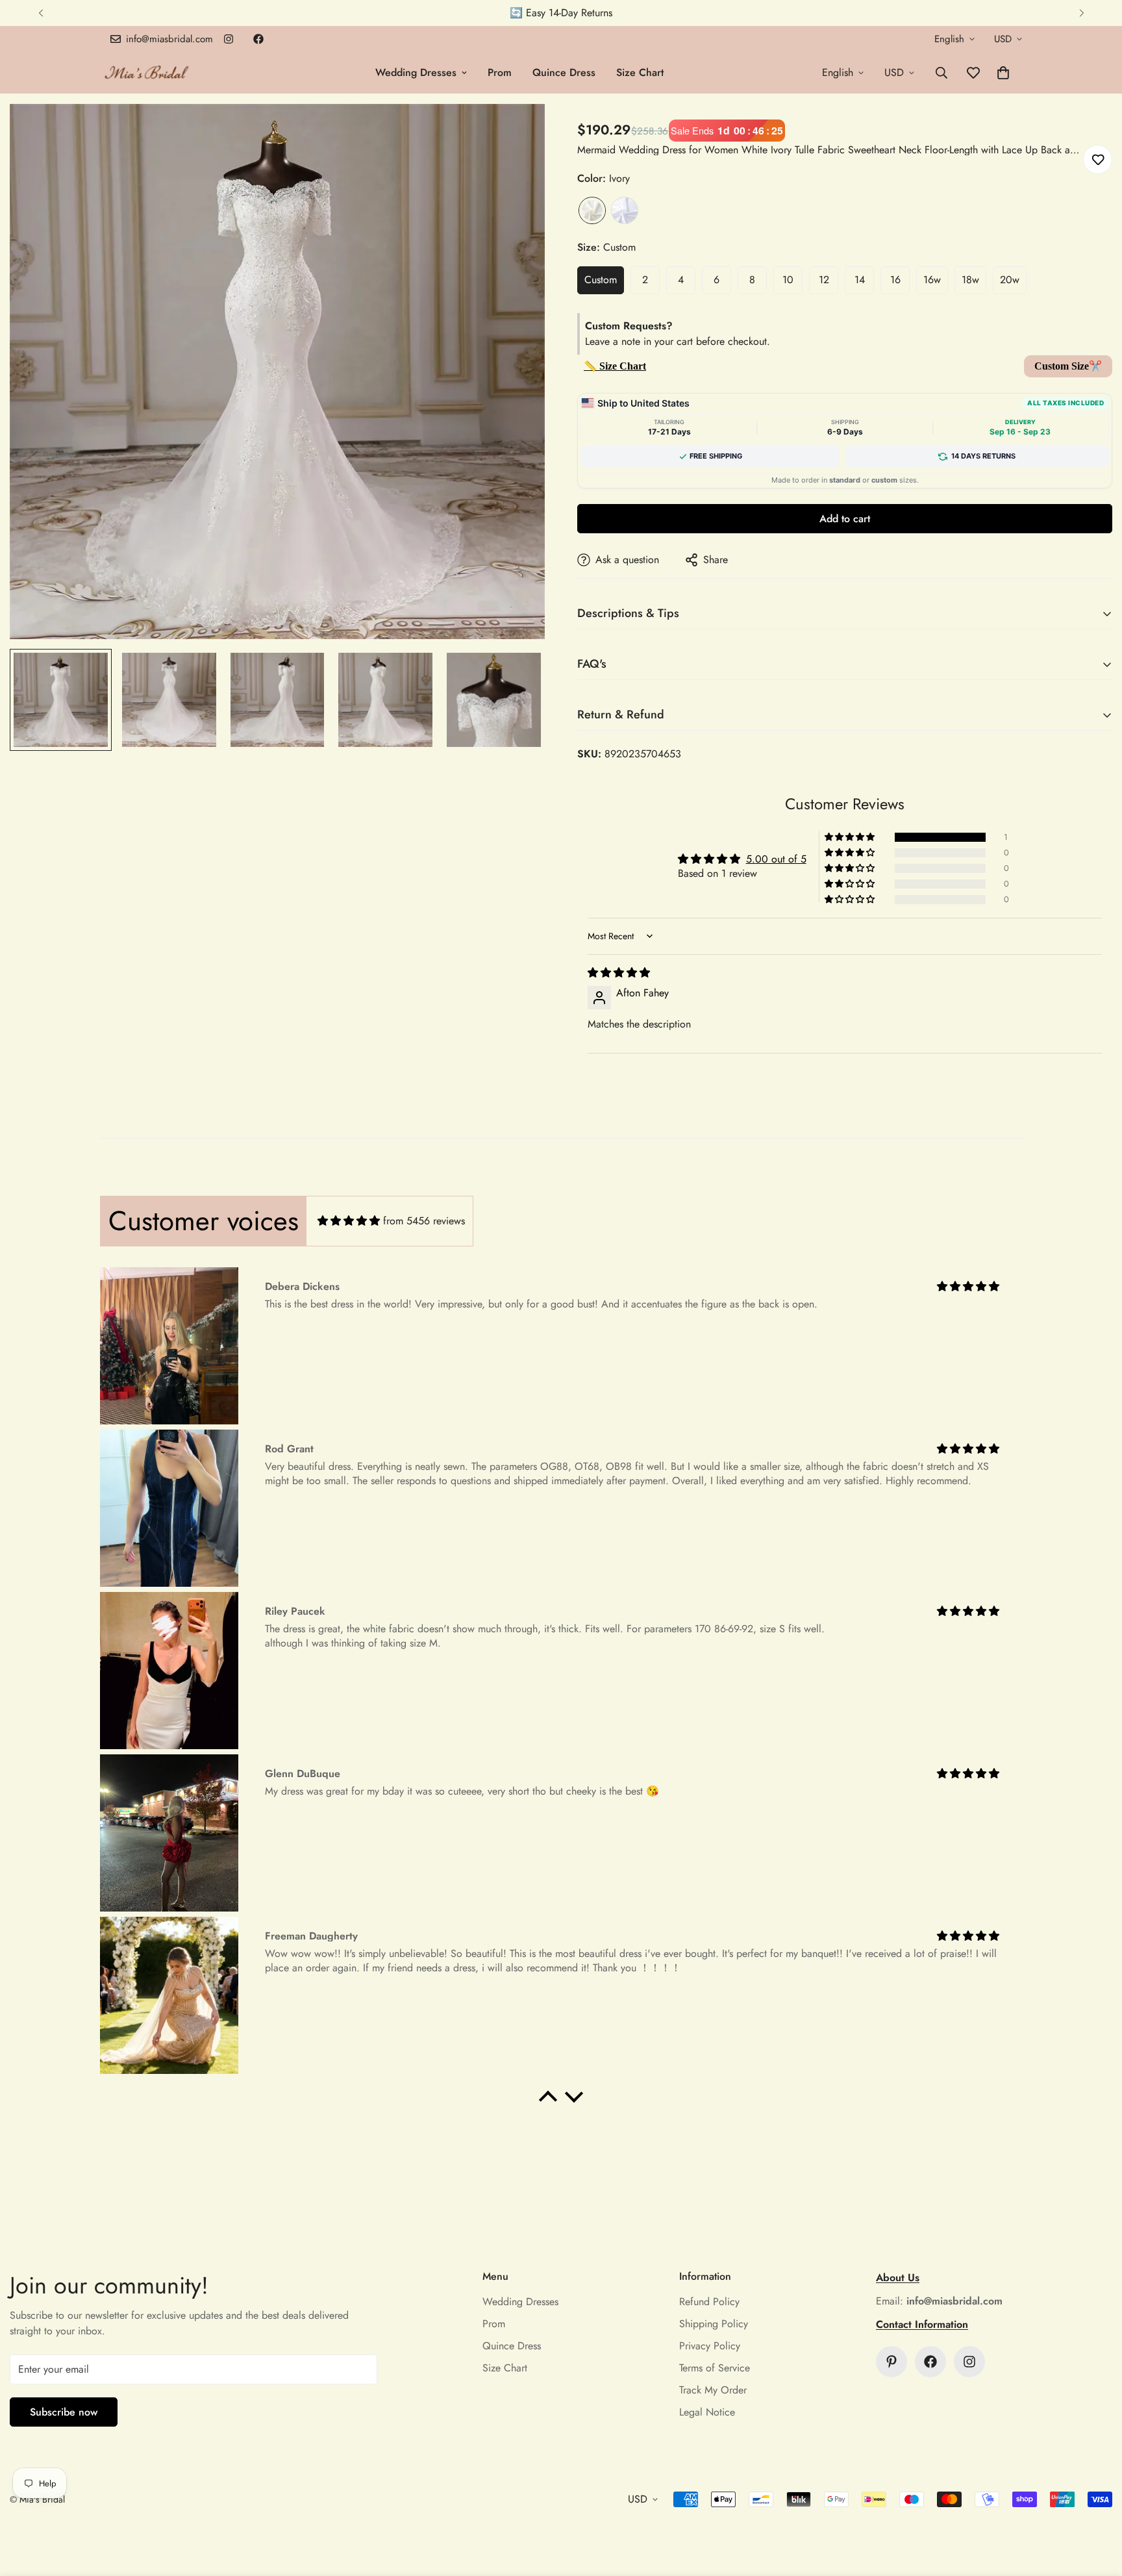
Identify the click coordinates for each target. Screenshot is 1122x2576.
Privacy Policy (710, 2346)
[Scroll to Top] (1097, 2505)
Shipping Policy (714, 2324)
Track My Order (713, 2390)
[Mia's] (147, 72)
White (625, 210)
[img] (619, 973)
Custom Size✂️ (1068, 366)
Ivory (592, 210)
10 (788, 280)
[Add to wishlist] (1098, 159)
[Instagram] (229, 39)
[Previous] (41, 13)
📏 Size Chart (615, 366)
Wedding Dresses (416, 72)
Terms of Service (715, 2368)
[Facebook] (258, 39)
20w (1010, 280)
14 (860, 280)
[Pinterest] (891, 2362)
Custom (601, 280)
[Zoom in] (517, 132)
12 (824, 280)
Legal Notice (707, 2412)
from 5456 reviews (424, 1221)
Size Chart (640, 72)
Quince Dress (564, 72)
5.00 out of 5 (776, 859)
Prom (500, 72)
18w (970, 280)
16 (895, 280)
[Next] (1081, 13)
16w (932, 280)
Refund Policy (709, 2302)
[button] (1003, 73)
